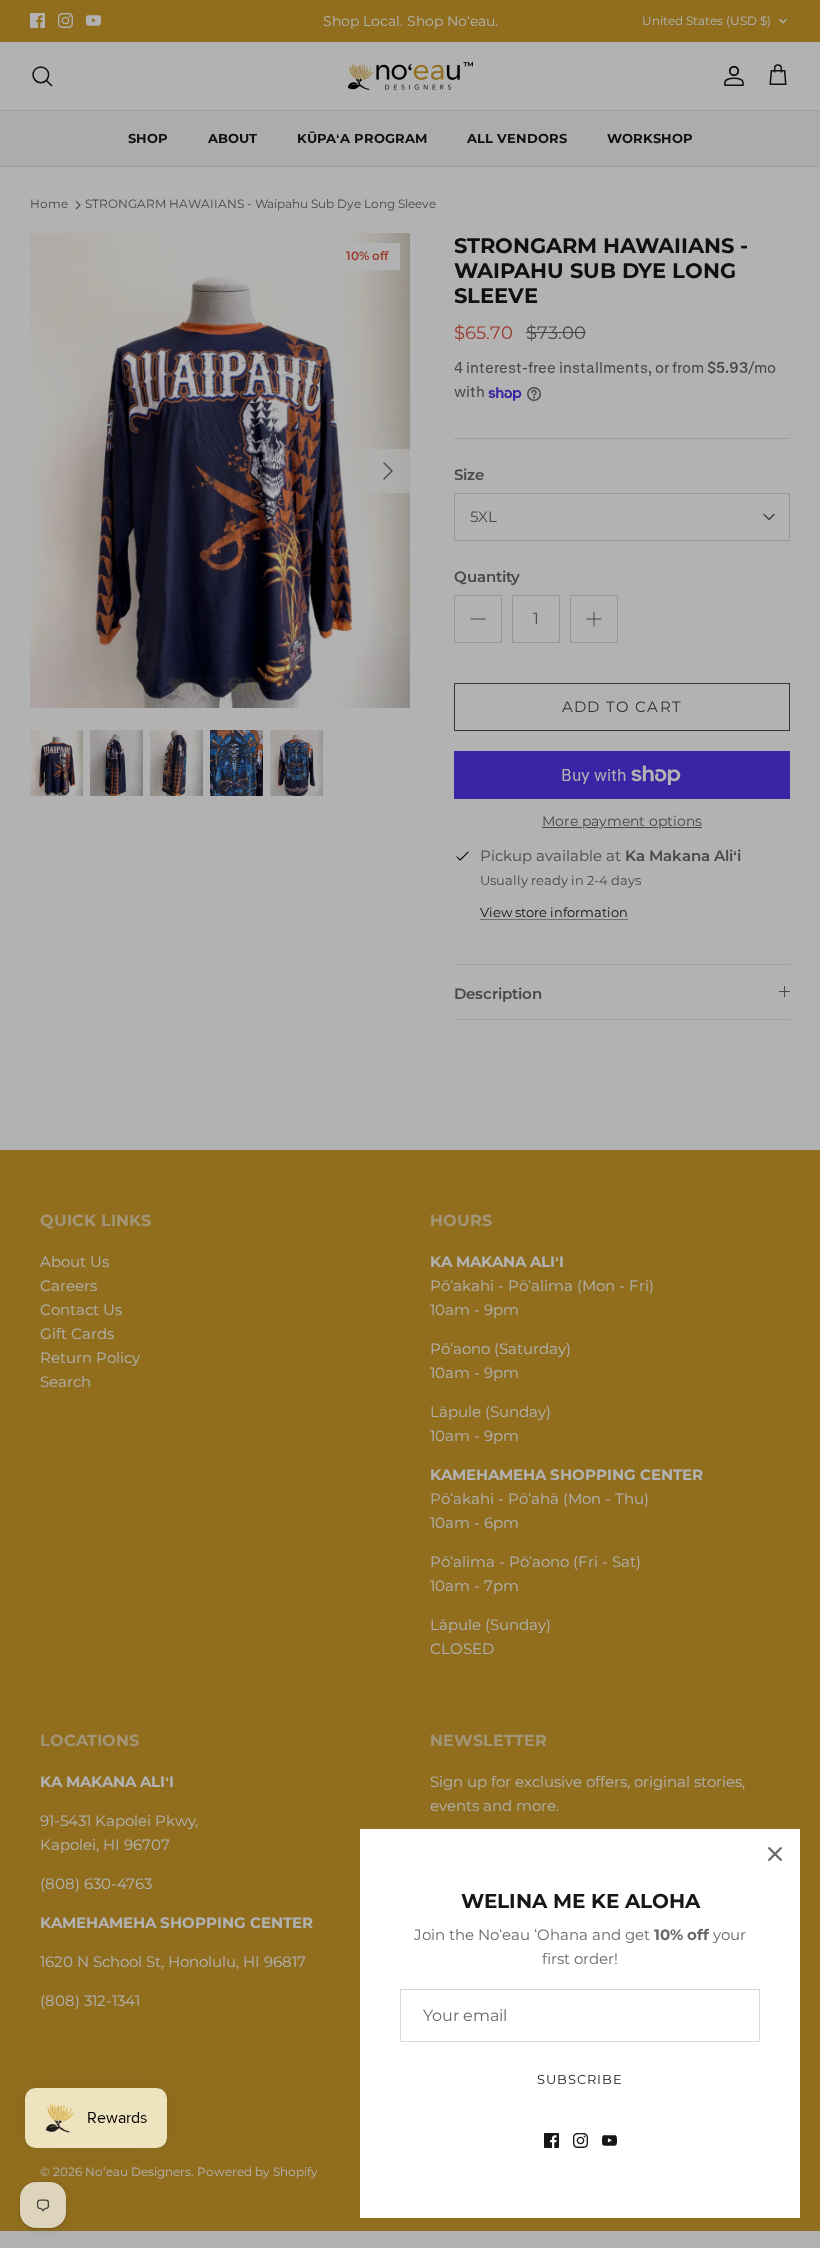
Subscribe (580, 2079)
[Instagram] (580, 2140)
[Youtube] (609, 2140)
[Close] (775, 1854)
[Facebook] (551, 2140)
